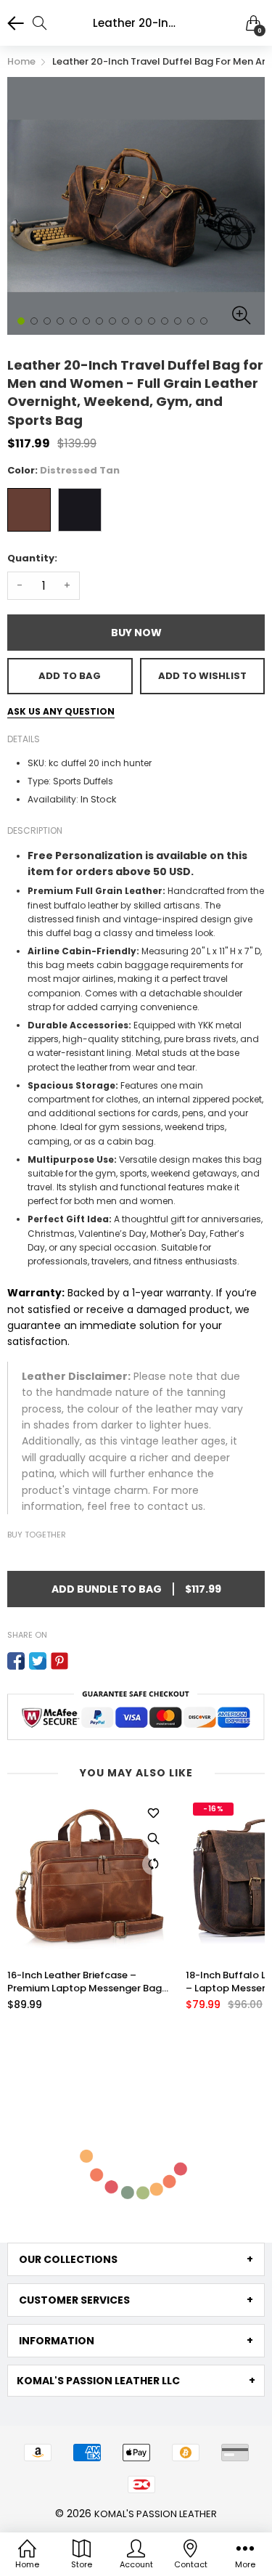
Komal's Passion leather (156, 2514)
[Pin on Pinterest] (59, 1661)
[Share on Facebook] (16, 1661)
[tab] (136, 2259)
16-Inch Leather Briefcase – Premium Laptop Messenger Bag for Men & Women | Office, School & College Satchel (88, 1982)
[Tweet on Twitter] (38, 1661)
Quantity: (32, 558)
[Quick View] (153, 1839)
